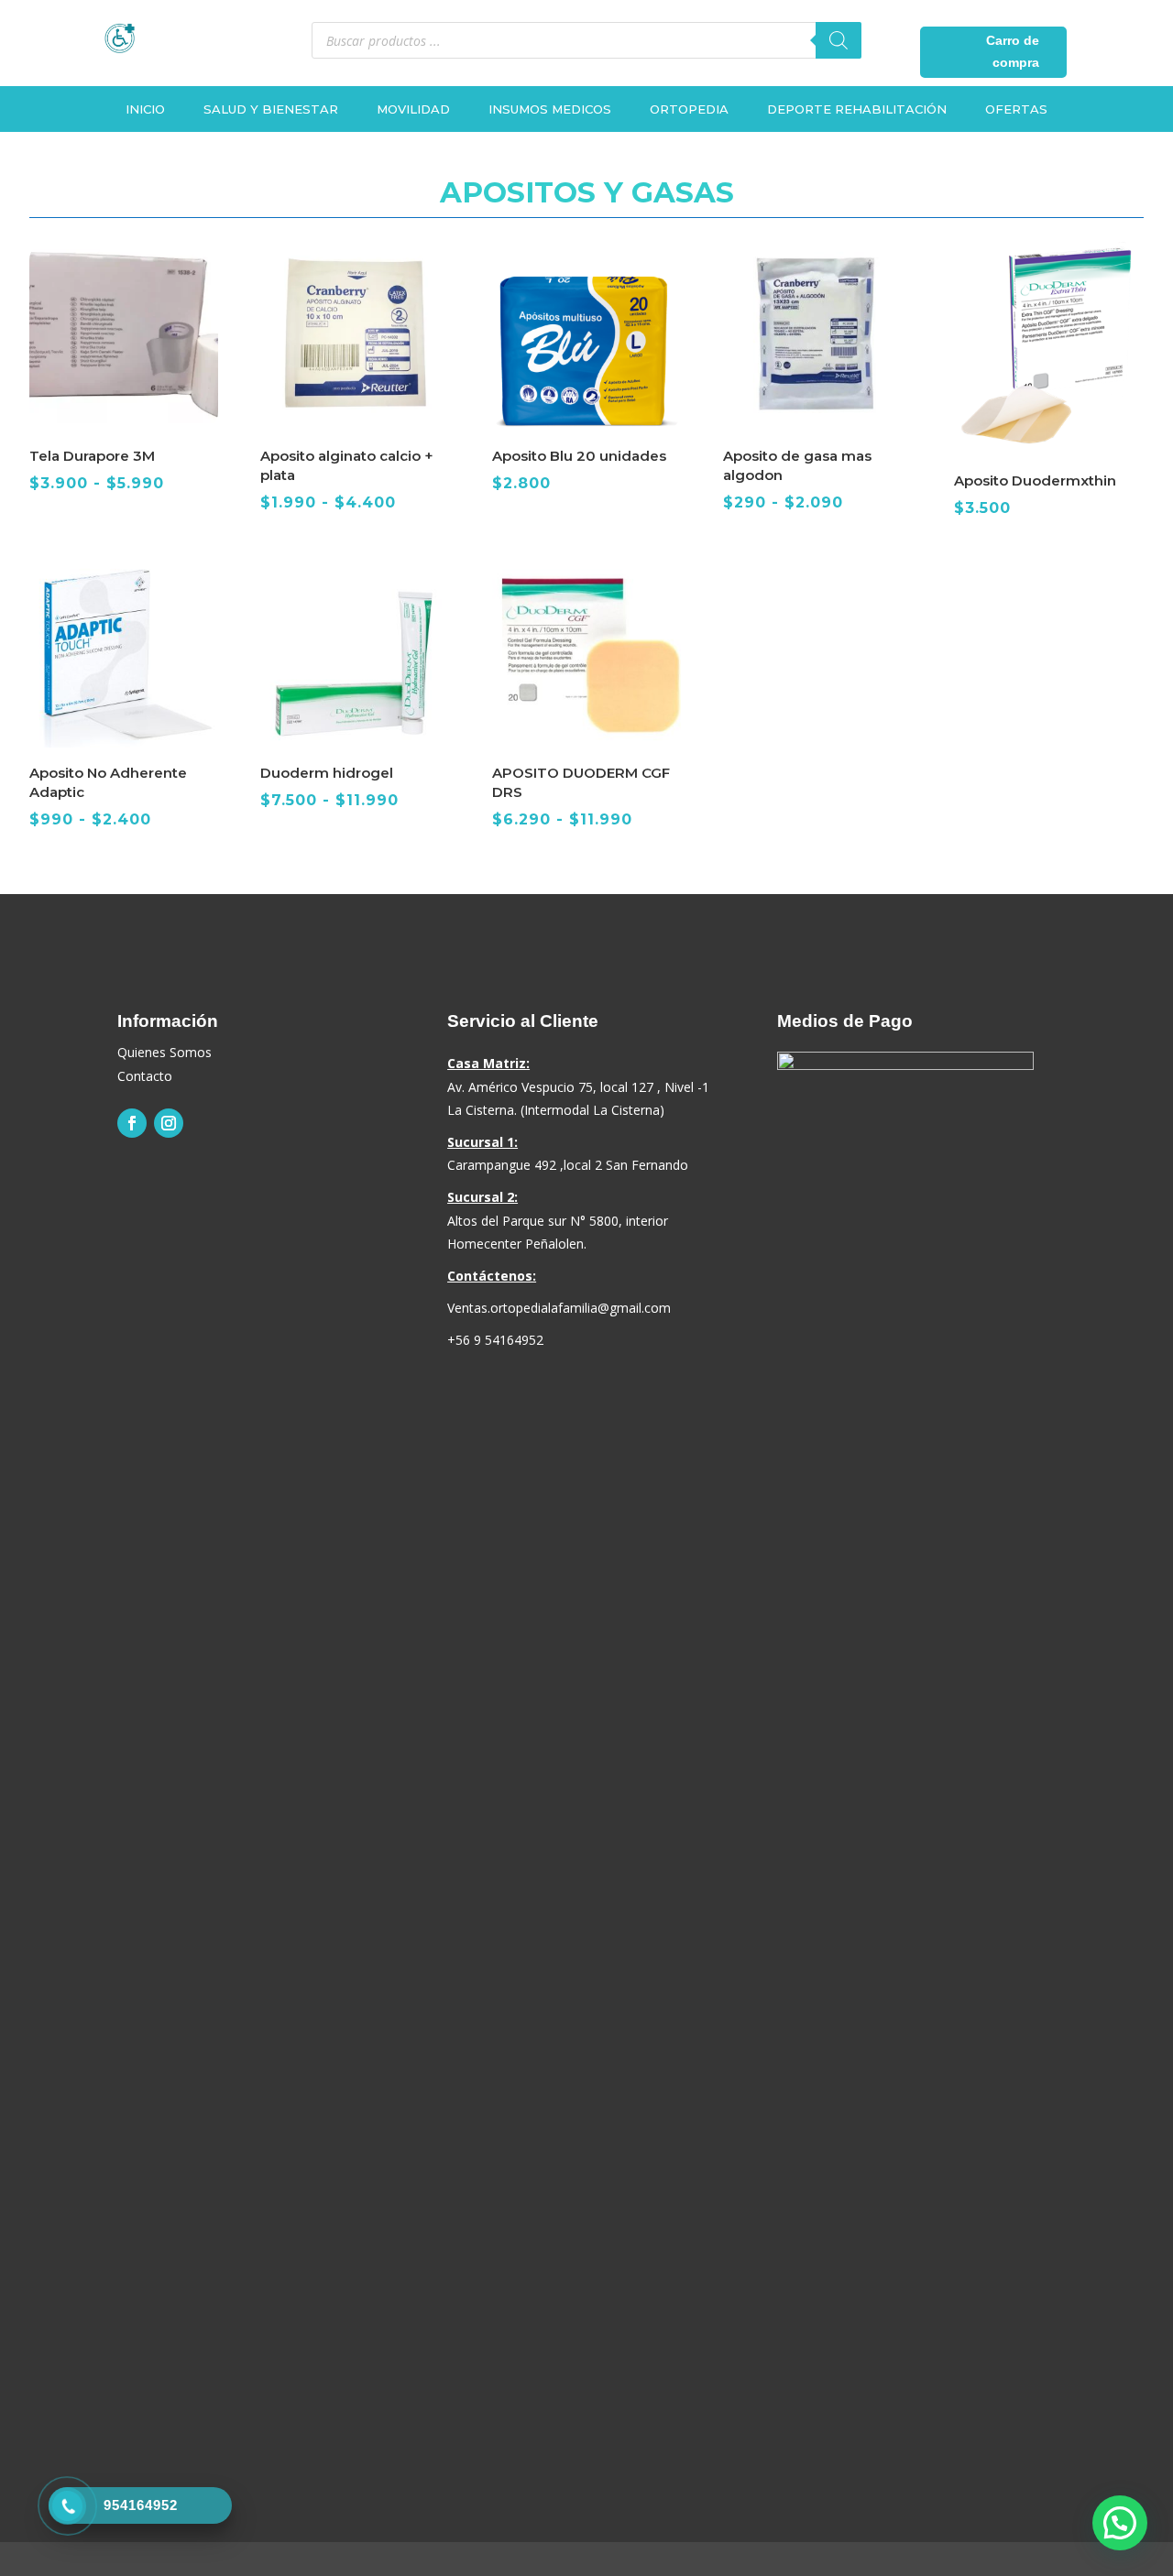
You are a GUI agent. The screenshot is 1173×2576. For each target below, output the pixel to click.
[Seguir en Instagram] (169, 1123)
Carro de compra (1013, 51)
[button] (1120, 2523)
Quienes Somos (164, 1052)
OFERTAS (1016, 109)
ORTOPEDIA (689, 109)
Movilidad (413, 109)
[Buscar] (839, 40)
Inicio (145, 109)
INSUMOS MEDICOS (550, 109)
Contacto (145, 1076)
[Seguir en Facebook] (132, 1123)
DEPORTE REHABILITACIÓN (857, 109)
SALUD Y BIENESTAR (271, 109)
